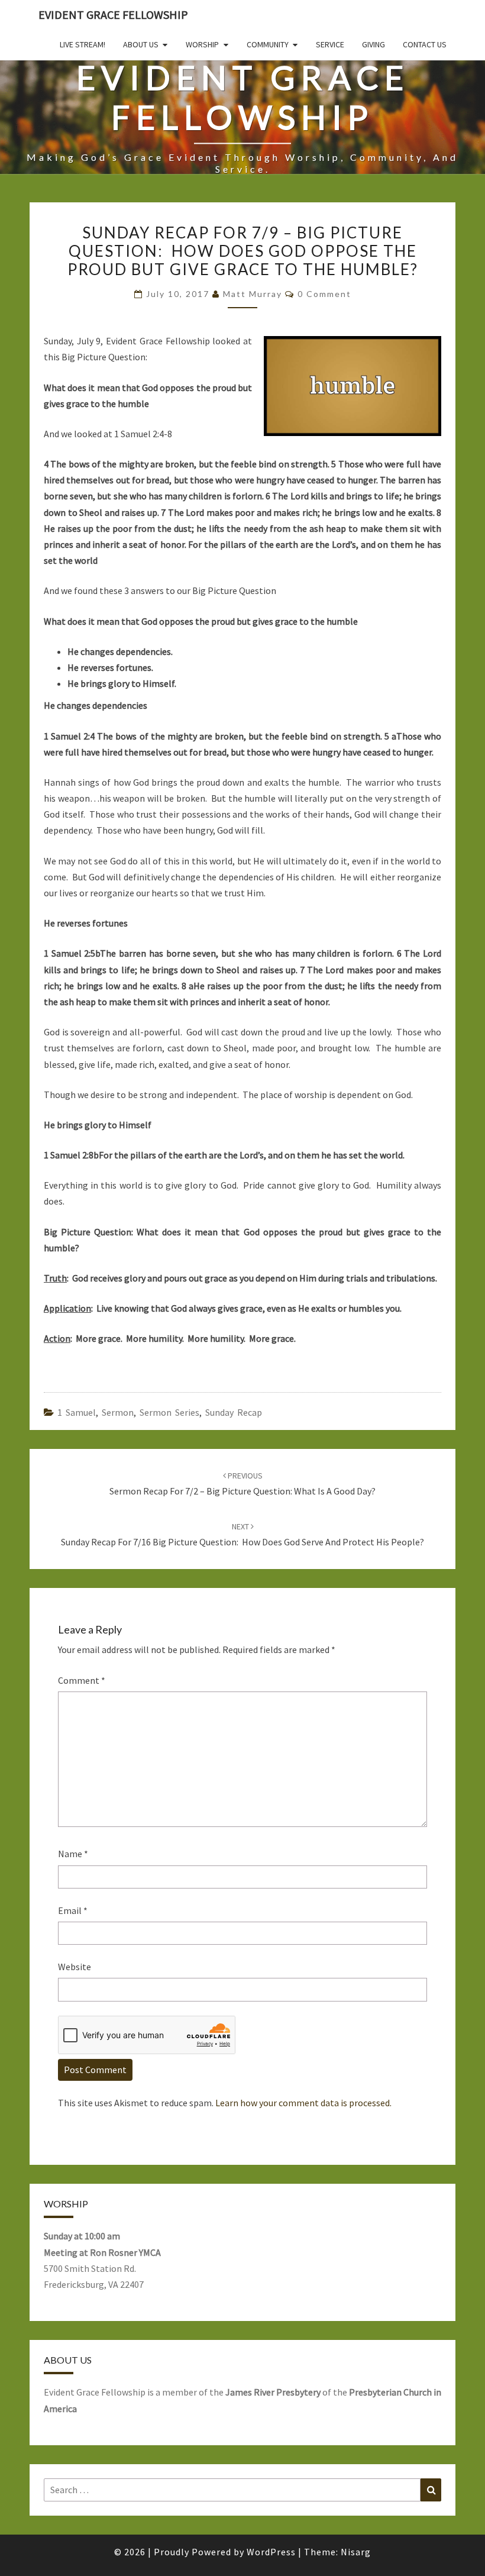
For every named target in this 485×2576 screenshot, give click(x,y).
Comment (82, 1680)
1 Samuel (77, 1412)
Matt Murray (253, 294)
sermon (118, 1412)
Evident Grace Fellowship (113, 14)
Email (73, 1910)
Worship (202, 44)
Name (73, 1854)
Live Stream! (83, 44)
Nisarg (356, 2552)
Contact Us (425, 44)
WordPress (271, 2552)
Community (268, 44)
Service (330, 44)
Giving (374, 44)
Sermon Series (169, 1412)
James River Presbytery (273, 2392)
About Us (141, 44)
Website (75, 1967)
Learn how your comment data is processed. (303, 2103)
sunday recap (234, 1412)
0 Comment (324, 294)
